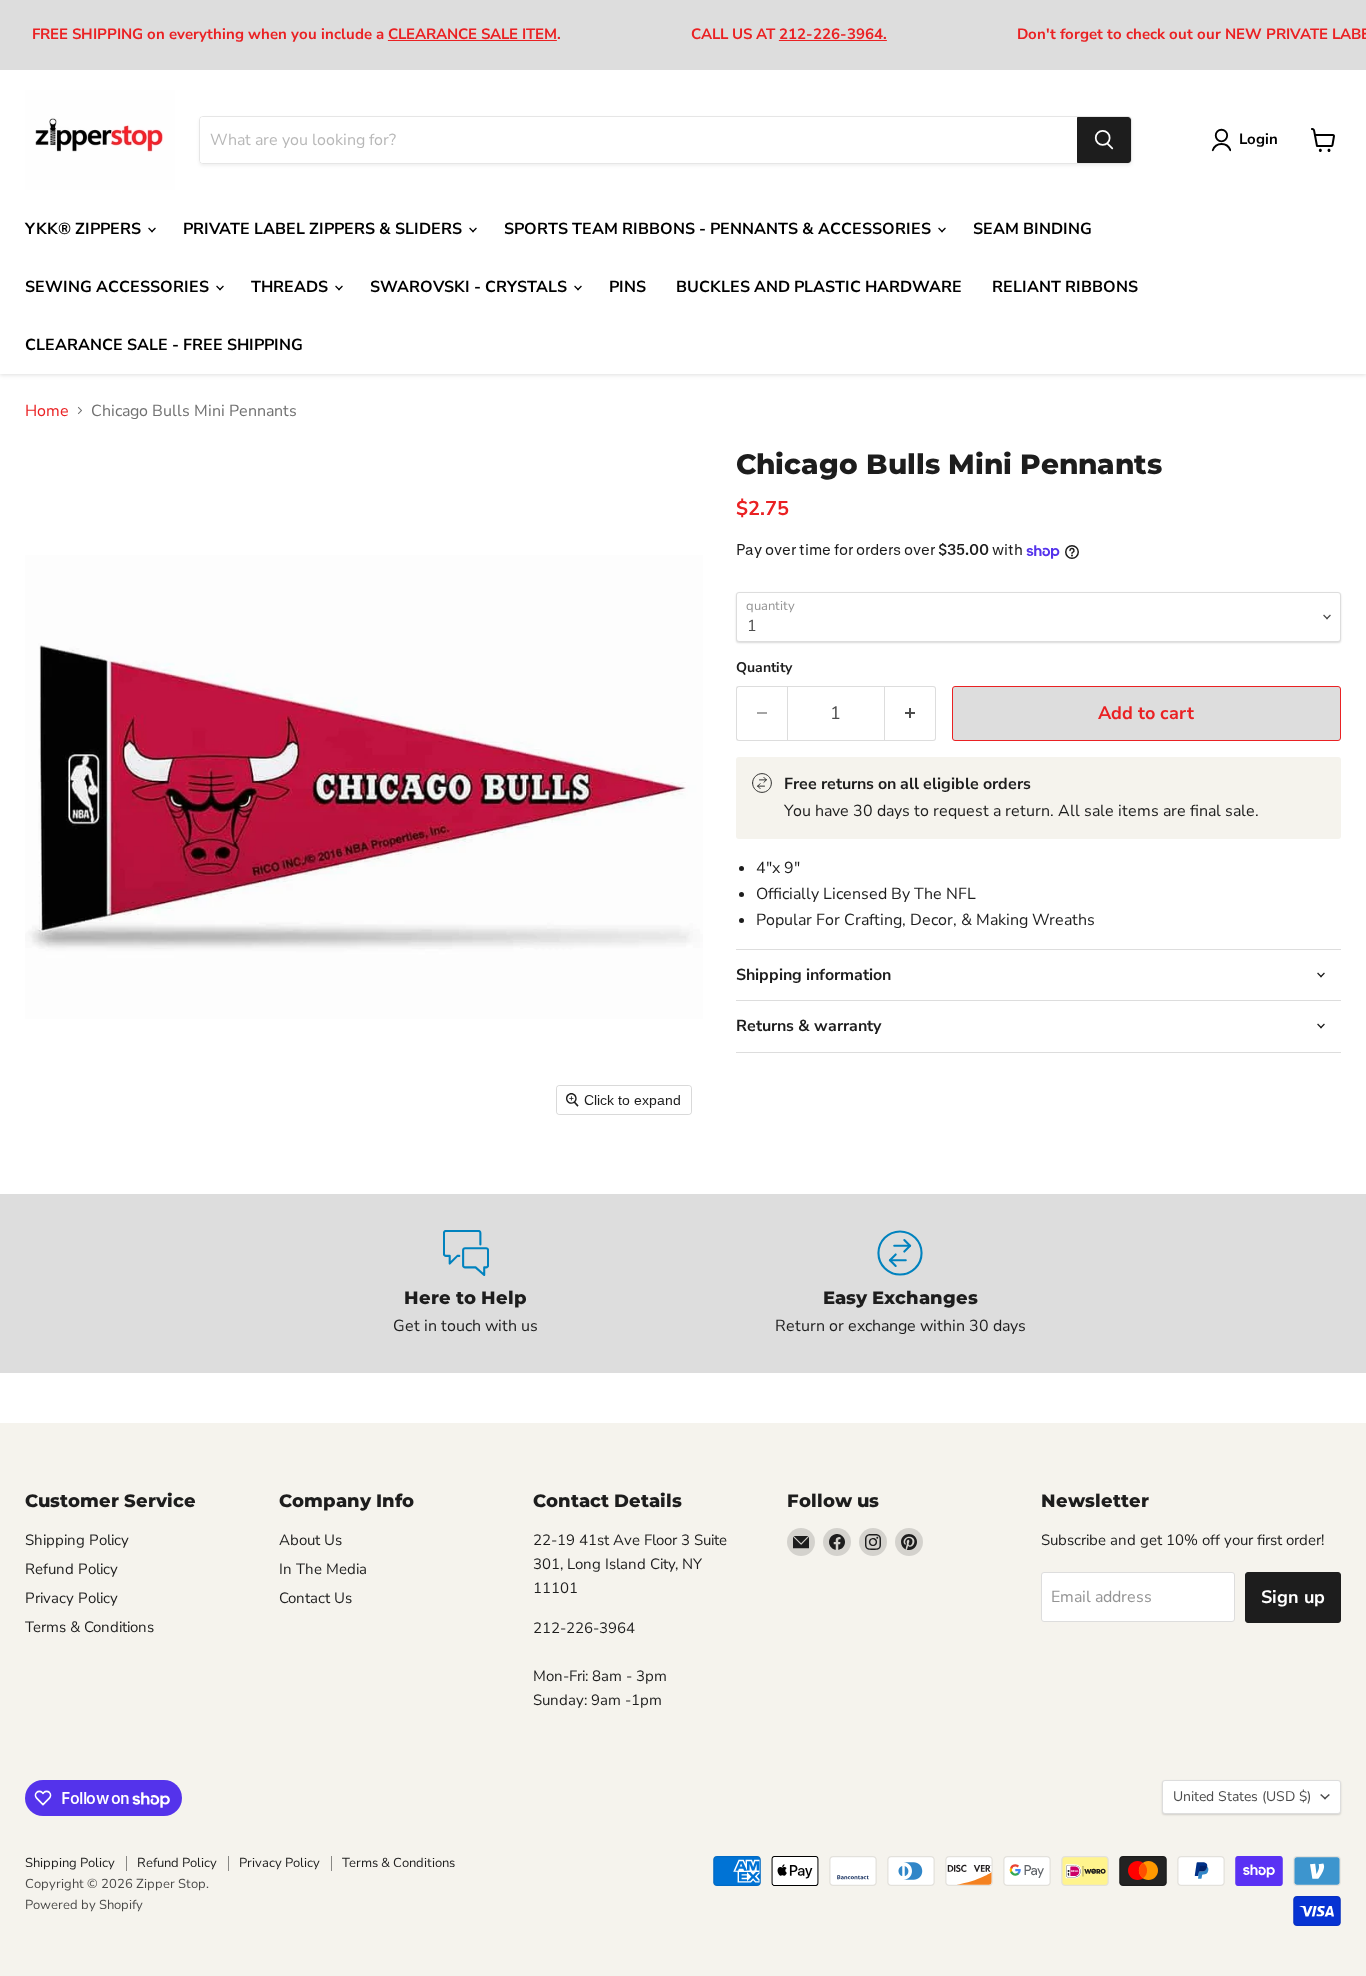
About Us (310, 1540)
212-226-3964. (833, 34)
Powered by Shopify (84, 1905)
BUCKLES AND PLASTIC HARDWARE (819, 287)
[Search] (1104, 140)
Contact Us (315, 1598)
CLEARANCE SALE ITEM (472, 34)
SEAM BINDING (1032, 229)
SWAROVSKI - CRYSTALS (470, 287)
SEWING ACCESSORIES (119, 287)
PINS (627, 287)
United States (1242, 1796)
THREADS (291, 287)
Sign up (1293, 1597)
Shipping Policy (77, 1540)
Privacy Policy (71, 1598)
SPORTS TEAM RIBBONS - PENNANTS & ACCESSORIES (719, 229)
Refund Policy (71, 1569)
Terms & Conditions (89, 1627)
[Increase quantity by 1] (910, 713)
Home (47, 411)
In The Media (323, 1569)
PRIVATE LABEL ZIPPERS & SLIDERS (324, 229)
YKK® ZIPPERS (85, 229)
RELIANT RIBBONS (1065, 287)
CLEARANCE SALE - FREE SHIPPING (164, 345)
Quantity (764, 668)
